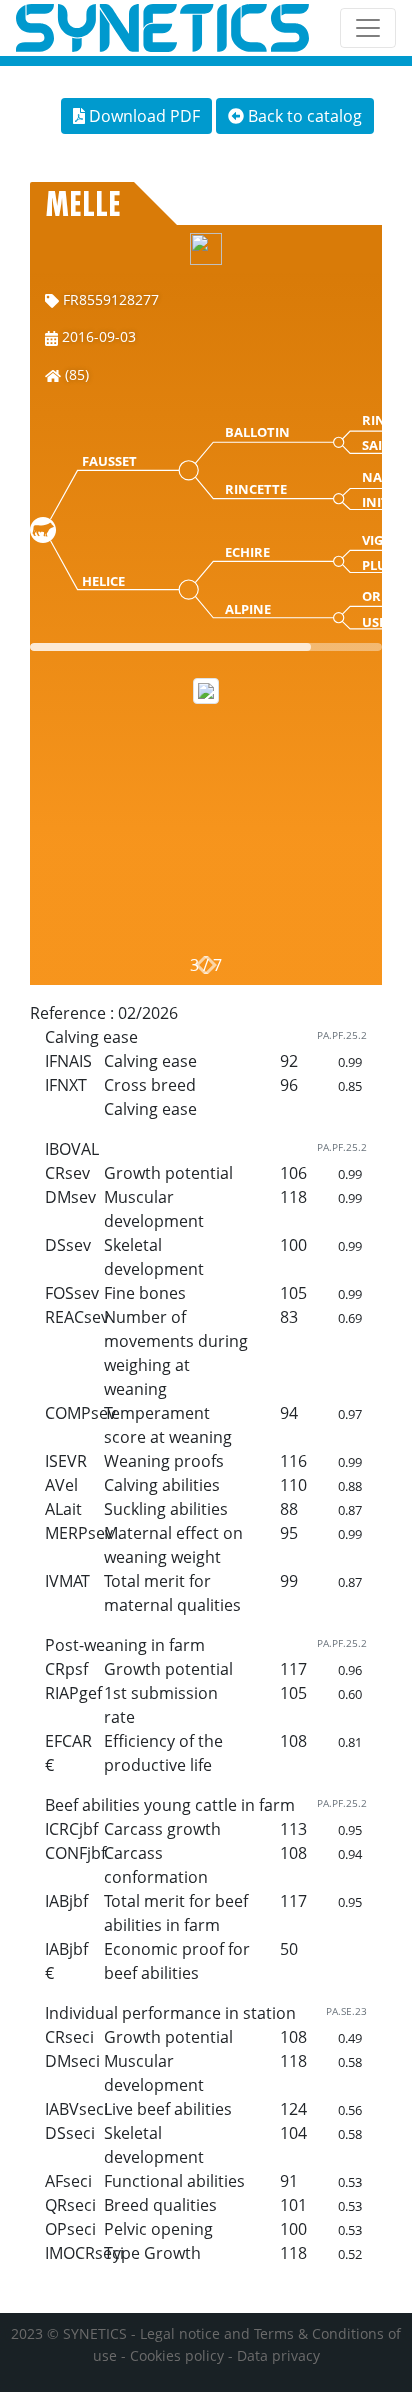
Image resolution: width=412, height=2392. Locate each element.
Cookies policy (177, 2355)
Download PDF (142, 116)
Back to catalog (303, 116)
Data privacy (278, 2355)
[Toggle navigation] (368, 28)
